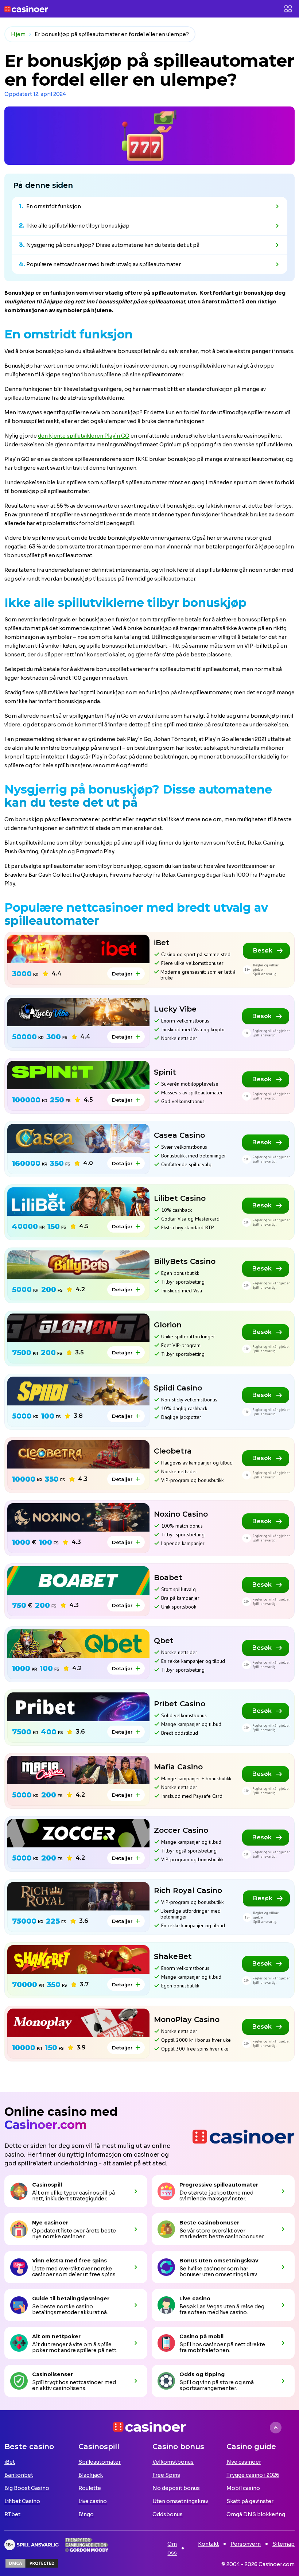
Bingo (86, 2514)
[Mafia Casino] (78, 1770)
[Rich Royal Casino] (78, 1896)
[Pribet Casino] (78, 1707)
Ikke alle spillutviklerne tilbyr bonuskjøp (78, 226)
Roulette (90, 2488)
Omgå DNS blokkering (256, 2514)
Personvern (246, 2544)
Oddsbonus (168, 2514)
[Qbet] (78, 1644)
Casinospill (99, 2447)
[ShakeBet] (78, 1959)
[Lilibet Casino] (78, 1202)
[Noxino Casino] (78, 1517)
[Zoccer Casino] (78, 1833)
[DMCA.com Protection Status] (32, 2563)
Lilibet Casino (22, 2501)
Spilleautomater (100, 2462)
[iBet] (78, 949)
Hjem (18, 34)
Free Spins (166, 2475)
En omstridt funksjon (54, 206)
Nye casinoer (244, 2462)
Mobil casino (243, 2488)
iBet (10, 2462)
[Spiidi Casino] (78, 1391)
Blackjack (91, 2475)
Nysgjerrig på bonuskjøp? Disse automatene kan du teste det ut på (113, 245)
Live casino (93, 2501)
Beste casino (29, 2447)
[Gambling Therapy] (87, 2545)
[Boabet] (78, 1580)
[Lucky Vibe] (78, 1012)
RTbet (12, 2514)
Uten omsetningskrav (180, 2501)
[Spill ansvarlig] (32, 2545)
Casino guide (251, 2447)
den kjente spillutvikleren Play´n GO (84, 436)
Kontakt (208, 2544)
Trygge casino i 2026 (253, 2475)
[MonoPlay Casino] (78, 2023)
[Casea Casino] (78, 1138)
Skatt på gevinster (250, 2501)
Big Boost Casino (27, 2488)
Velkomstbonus (173, 2462)
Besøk (263, 951)
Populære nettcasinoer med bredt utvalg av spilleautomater (104, 264)
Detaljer (122, 974)
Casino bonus (178, 2447)
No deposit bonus (176, 2488)
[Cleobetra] (78, 1454)
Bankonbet (19, 2475)
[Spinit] (78, 1075)
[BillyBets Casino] (78, 1265)
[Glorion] (78, 1328)
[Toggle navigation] (288, 9)
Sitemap (284, 2544)
